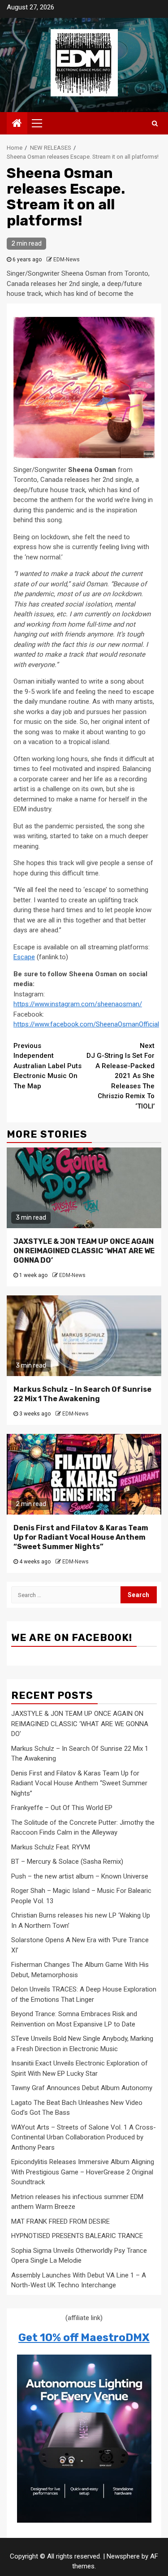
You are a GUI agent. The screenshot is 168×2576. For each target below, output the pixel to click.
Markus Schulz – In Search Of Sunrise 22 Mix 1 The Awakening (82, 1394)
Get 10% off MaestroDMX (84, 2338)
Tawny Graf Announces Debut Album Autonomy (82, 2088)
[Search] (155, 123)
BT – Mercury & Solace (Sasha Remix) (67, 1862)
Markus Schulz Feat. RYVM (51, 1847)
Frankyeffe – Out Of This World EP (62, 1808)
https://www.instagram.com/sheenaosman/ (78, 1004)
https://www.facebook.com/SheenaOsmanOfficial (86, 1024)
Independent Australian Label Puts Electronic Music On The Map (47, 1066)
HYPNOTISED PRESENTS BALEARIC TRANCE (77, 2236)
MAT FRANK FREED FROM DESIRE (60, 2221)
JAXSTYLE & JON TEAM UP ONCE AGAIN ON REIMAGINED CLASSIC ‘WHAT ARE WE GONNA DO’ (84, 1251)
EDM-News (67, 260)
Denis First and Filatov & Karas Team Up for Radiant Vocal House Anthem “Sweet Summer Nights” (81, 1537)
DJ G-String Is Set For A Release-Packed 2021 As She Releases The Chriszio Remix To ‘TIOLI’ (121, 1076)
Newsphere (123, 2556)
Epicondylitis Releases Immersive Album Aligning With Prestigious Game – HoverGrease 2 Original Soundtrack (83, 2172)
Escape (24, 957)
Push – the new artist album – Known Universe (80, 1876)
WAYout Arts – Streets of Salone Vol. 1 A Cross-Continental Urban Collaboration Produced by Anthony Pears (84, 2137)
